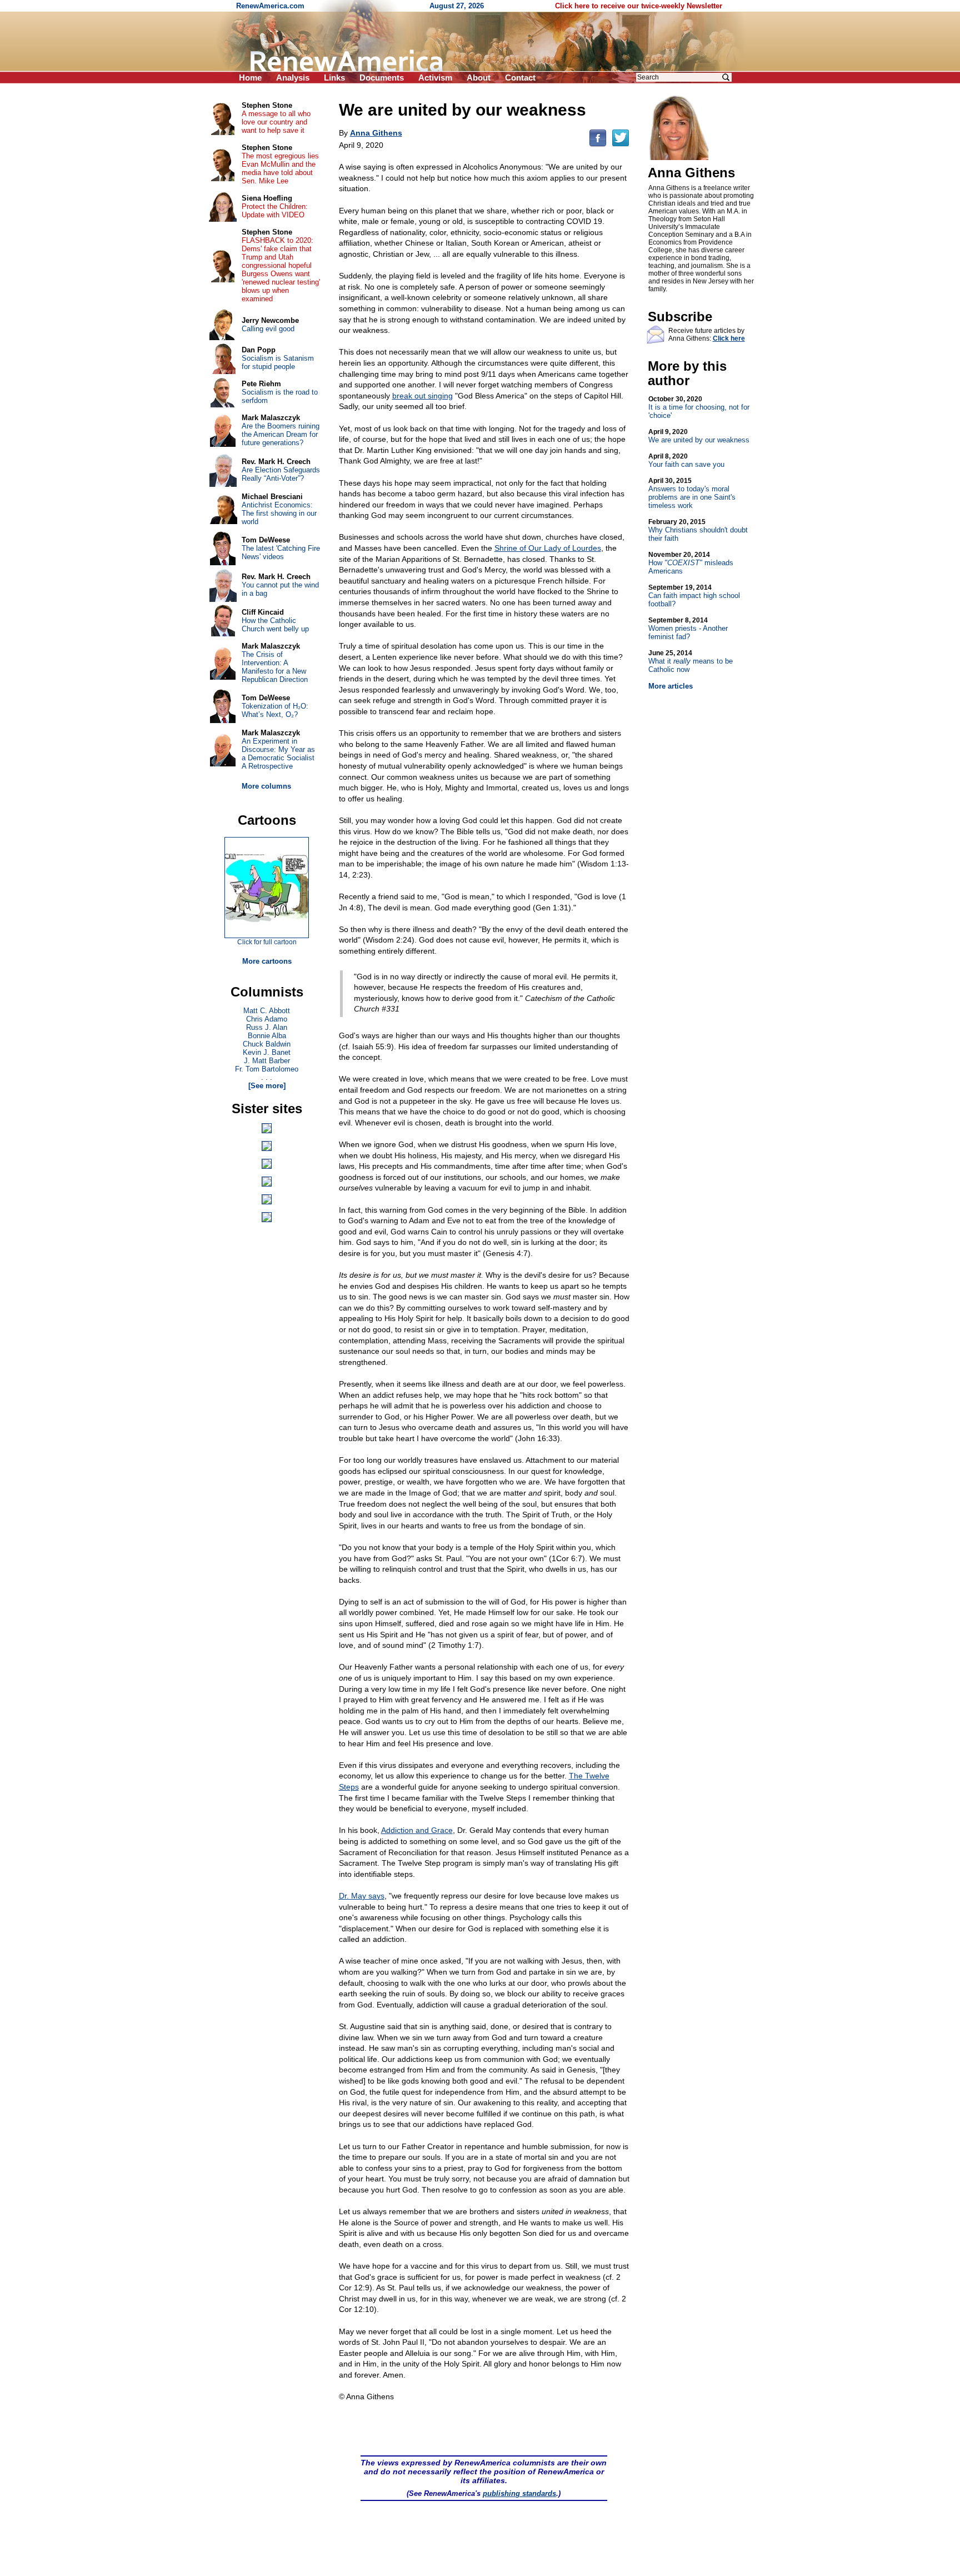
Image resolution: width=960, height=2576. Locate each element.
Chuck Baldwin (267, 1044)
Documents (382, 78)
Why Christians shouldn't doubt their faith (698, 530)
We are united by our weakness (699, 436)
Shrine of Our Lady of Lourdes (548, 548)
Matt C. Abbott (267, 1011)
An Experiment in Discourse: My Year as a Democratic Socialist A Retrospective (278, 754)
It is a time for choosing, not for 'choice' (699, 407)
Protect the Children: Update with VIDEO (275, 211)
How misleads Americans (691, 563)
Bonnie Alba (267, 1036)
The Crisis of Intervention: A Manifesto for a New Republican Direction (275, 667)
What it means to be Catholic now (691, 661)
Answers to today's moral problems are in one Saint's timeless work (692, 493)
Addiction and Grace (417, 1830)
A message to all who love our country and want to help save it (276, 122)
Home (250, 78)
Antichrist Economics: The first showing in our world (279, 513)
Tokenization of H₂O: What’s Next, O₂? (275, 710)
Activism (435, 78)
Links (334, 78)
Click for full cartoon (267, 942)
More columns (266, 786)
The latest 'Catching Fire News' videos (281, 552)
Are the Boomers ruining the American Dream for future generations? (281, 434)
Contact (520, 78)
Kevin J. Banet (267, 1052)
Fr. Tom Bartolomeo (267, 1069)
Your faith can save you (686, 460)
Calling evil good (268, 329)
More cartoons (267, 961)
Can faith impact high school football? (694, 596)
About (479, 78)
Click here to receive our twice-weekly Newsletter (639, 6)
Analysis (293, 78)
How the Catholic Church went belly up (275, 625)
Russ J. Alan (267, 1027)
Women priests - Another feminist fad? (688, 629)
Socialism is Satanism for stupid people (278, 362)
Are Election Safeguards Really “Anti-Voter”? (281, 474)
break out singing (422, 396)
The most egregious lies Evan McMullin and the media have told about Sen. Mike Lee (280, 168)
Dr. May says (362, 1896)
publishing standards (519, 2493)
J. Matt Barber (267, 1061)
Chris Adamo (267, 1019)
